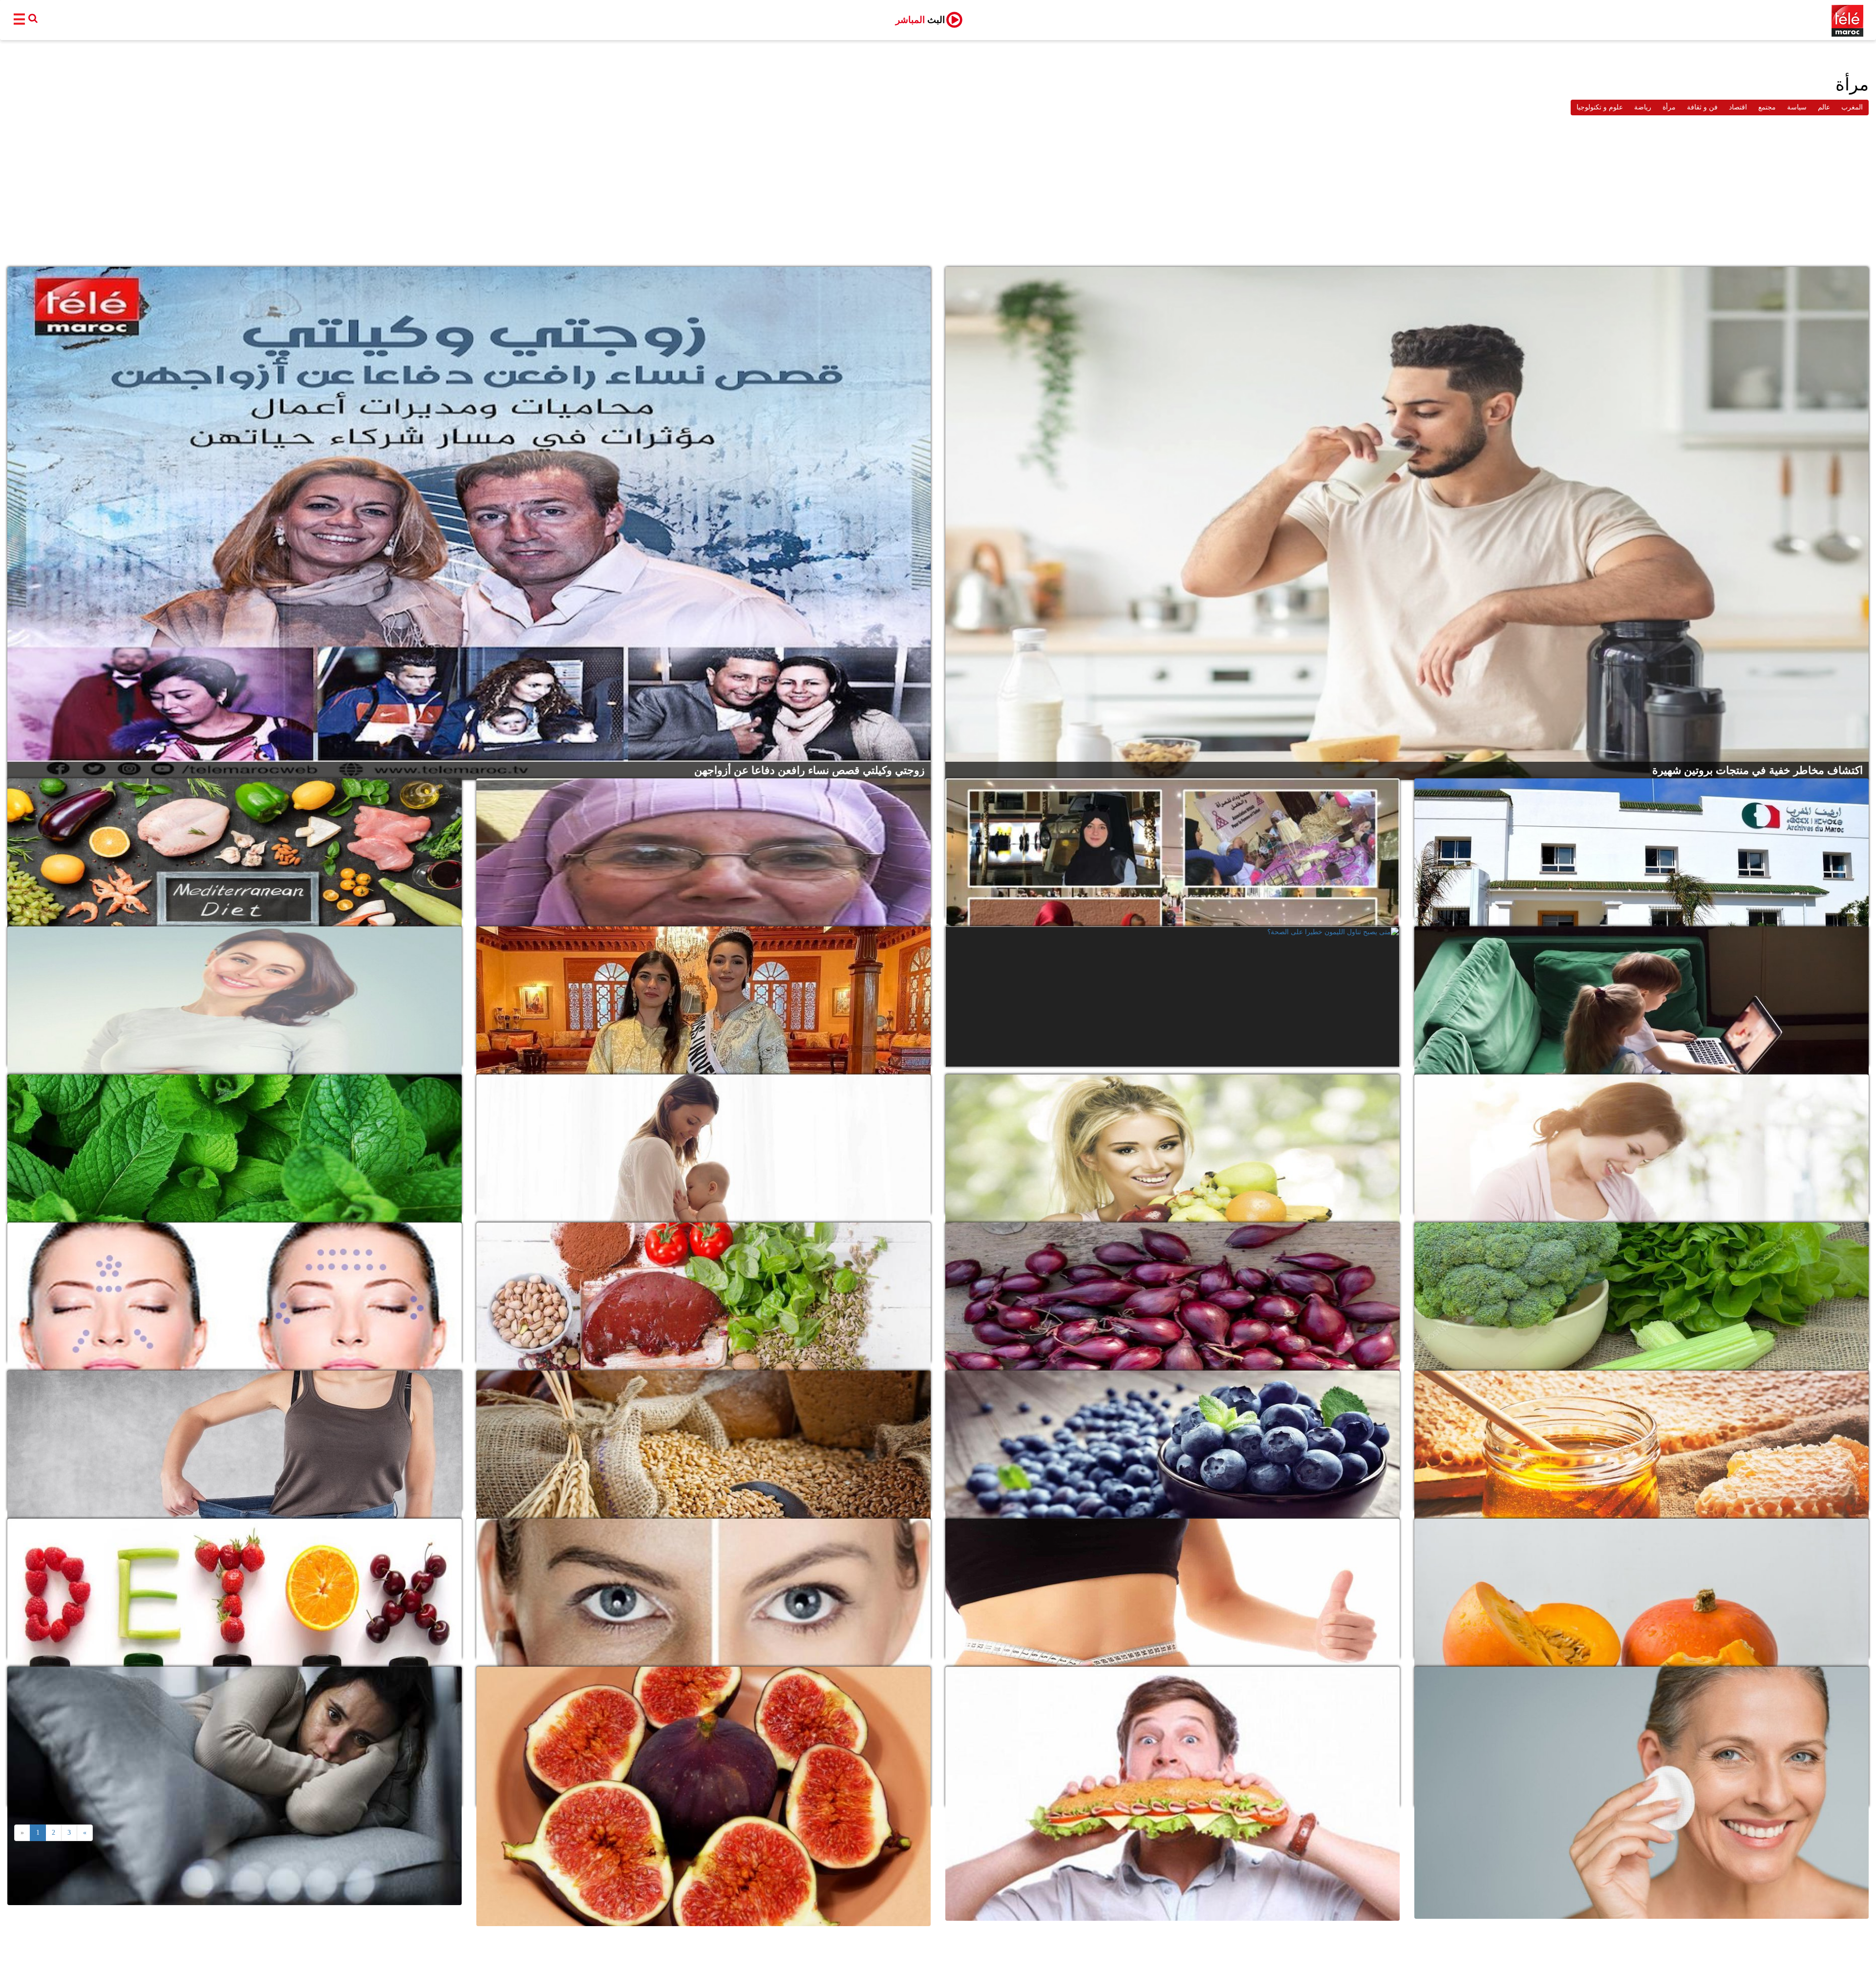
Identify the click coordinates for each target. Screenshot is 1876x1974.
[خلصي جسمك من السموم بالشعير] (703, 1441)
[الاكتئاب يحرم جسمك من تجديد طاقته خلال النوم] (234, 1737)
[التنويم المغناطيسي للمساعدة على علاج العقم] (234, 997)
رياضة (1643, 107)
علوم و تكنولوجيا (1600, 107)
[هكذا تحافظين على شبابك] (1641, 1737)
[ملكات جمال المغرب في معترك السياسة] (703, 997)
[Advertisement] (938, 193)
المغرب (1852, 107)
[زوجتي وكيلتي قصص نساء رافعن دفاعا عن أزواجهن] (469, 523)
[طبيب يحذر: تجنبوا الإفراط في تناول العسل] (1641, 1441)
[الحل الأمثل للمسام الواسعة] (703, 1589)
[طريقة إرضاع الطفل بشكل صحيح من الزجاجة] (1641, 1145)
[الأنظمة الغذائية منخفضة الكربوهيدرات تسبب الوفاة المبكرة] (1172, 1145)
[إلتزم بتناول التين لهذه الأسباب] (703, 1737)
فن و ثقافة (1702, 107)
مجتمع (1767, 107)
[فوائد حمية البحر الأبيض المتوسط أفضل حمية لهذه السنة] (234, 849)
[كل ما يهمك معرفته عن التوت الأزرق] (1172, 1441)
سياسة (1797, 107)
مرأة (1669, 107)
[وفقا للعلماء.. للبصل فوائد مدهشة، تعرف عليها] (1172, 1293)
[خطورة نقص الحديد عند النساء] (703, 1293)
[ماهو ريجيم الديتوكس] (234, 1589)
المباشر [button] (920, 20)
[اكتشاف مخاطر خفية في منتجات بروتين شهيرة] (1407, 523)
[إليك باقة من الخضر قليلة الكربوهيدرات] (1641, 1293)
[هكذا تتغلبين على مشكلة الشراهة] (1172, 1737)
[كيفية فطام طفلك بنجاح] (703, 1145)
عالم (1824, 107)
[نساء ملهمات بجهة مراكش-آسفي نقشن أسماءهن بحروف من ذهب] (1172, 849)
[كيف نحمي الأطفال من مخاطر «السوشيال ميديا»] (1641, 997)
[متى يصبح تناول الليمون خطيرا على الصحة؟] (1172, 997)
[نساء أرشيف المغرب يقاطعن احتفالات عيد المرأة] (1641, 849)
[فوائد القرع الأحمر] (1641, 1589)
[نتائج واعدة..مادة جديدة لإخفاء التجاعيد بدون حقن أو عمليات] (234, 1293)
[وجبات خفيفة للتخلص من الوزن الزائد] (234, 1441)
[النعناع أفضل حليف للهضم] (234, 1145)
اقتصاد (1738, 107)
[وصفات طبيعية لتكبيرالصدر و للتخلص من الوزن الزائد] (1172, 1589)
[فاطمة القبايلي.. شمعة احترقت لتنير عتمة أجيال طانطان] (703, 849)
